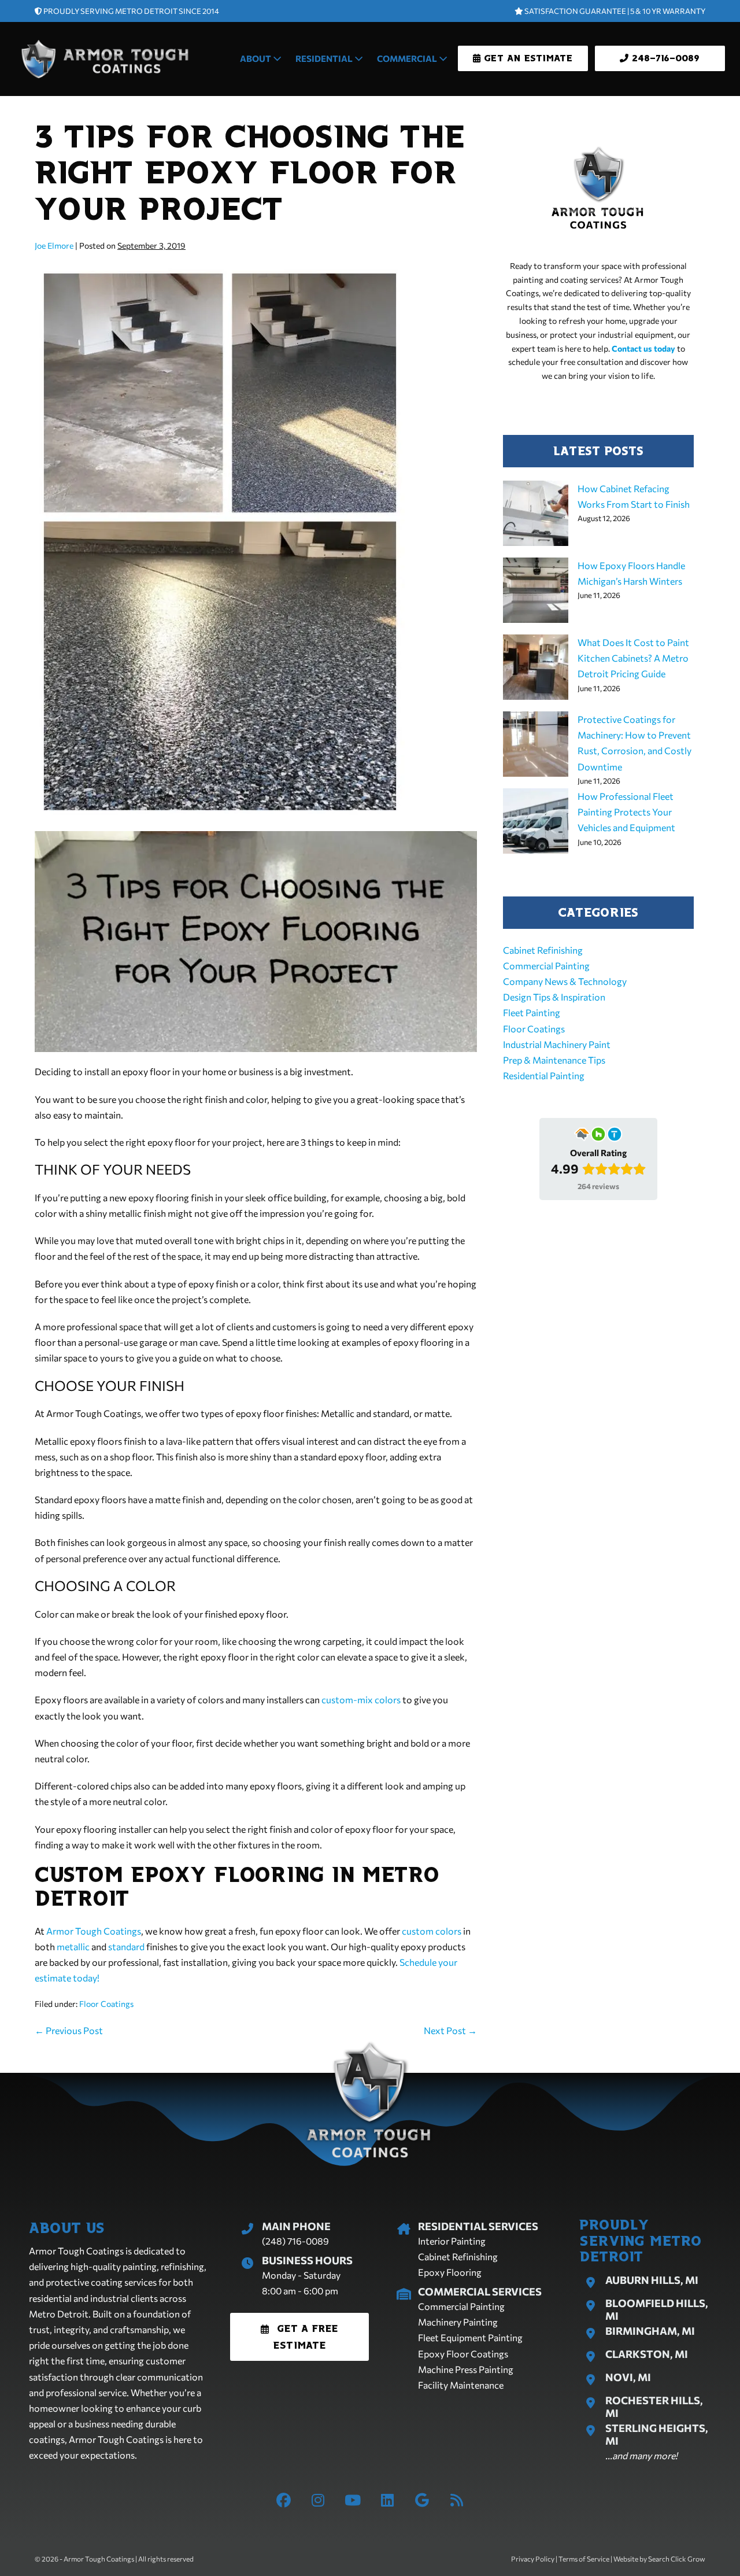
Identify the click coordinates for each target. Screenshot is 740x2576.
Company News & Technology (565, 981)
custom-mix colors (361, 1700)
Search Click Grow (677, 2559)
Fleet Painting (532, 1012)
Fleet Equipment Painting (470, 2337)
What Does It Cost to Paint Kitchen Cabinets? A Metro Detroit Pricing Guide (633, 658)
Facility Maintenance (461, 2385)
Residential (325, 58)
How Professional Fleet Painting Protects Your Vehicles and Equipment (626, 812)
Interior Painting (452, 2241)
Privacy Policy (533, 2559)
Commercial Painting (546, 966)
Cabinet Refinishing (543, 950)
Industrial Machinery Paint (557, 1044)
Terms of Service (584, 2559)
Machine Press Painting (466, 2369)
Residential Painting (544, 1075)
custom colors (432, 1931)
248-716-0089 (664, 58)
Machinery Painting (458, 2322)
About (256, 58)
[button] (300, 2337)
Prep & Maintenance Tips (554, 1060)
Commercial (408, 58)
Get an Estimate (526, 58)
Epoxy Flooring (450, 2272)
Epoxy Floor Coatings (463, 2354)
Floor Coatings (106, 2004)
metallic (73, 1946)
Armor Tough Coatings (94, 1931)
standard (126, 1946)
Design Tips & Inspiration (554, 997)
